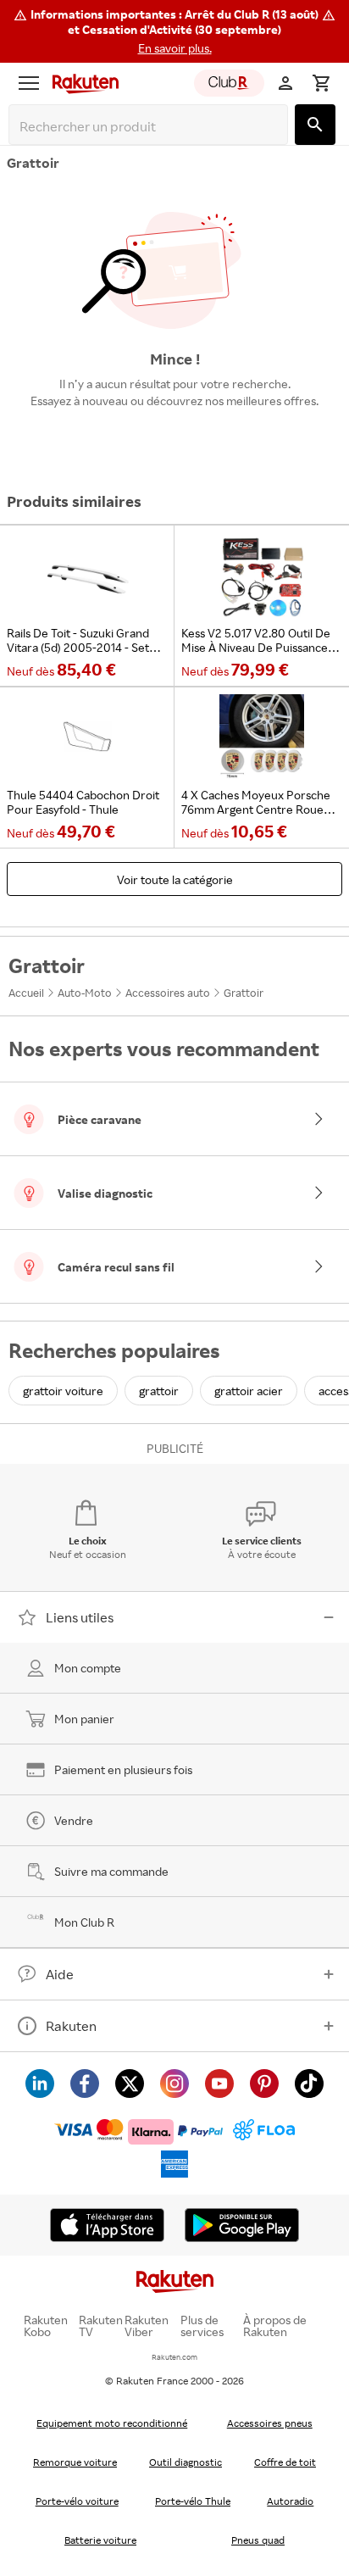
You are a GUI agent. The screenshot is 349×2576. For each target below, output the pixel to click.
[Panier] (321, 83)
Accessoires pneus (270, 2423)
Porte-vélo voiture (77, 2501)
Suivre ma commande (111, 1871)
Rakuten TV (101, 2326)
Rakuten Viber (147, 2326)
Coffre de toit (285, 2462)
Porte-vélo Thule (193, 2501)
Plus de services (202, 2326)
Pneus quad (258, 2540)
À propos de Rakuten (275, 2326)
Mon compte (88, 1668)
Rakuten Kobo (46, 2326)
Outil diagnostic (186, 2462)
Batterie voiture (100, 2540)
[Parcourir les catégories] (29, 83)
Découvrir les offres (174, 440)
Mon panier (84, 1719)
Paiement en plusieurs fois (123, 1769)
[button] (174, 31)
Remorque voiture (75, 2462)
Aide (60, 1974)
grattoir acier (249, 1391)
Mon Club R (84, 1922)
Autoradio (290, 2501)
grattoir (159, 1391)
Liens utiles (80, 1617)
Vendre (74, 1820)
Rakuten (71, 2026)
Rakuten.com (174, 2357)
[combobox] (152, 127)
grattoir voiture (63, 1391)
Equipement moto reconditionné (112, 2423)
